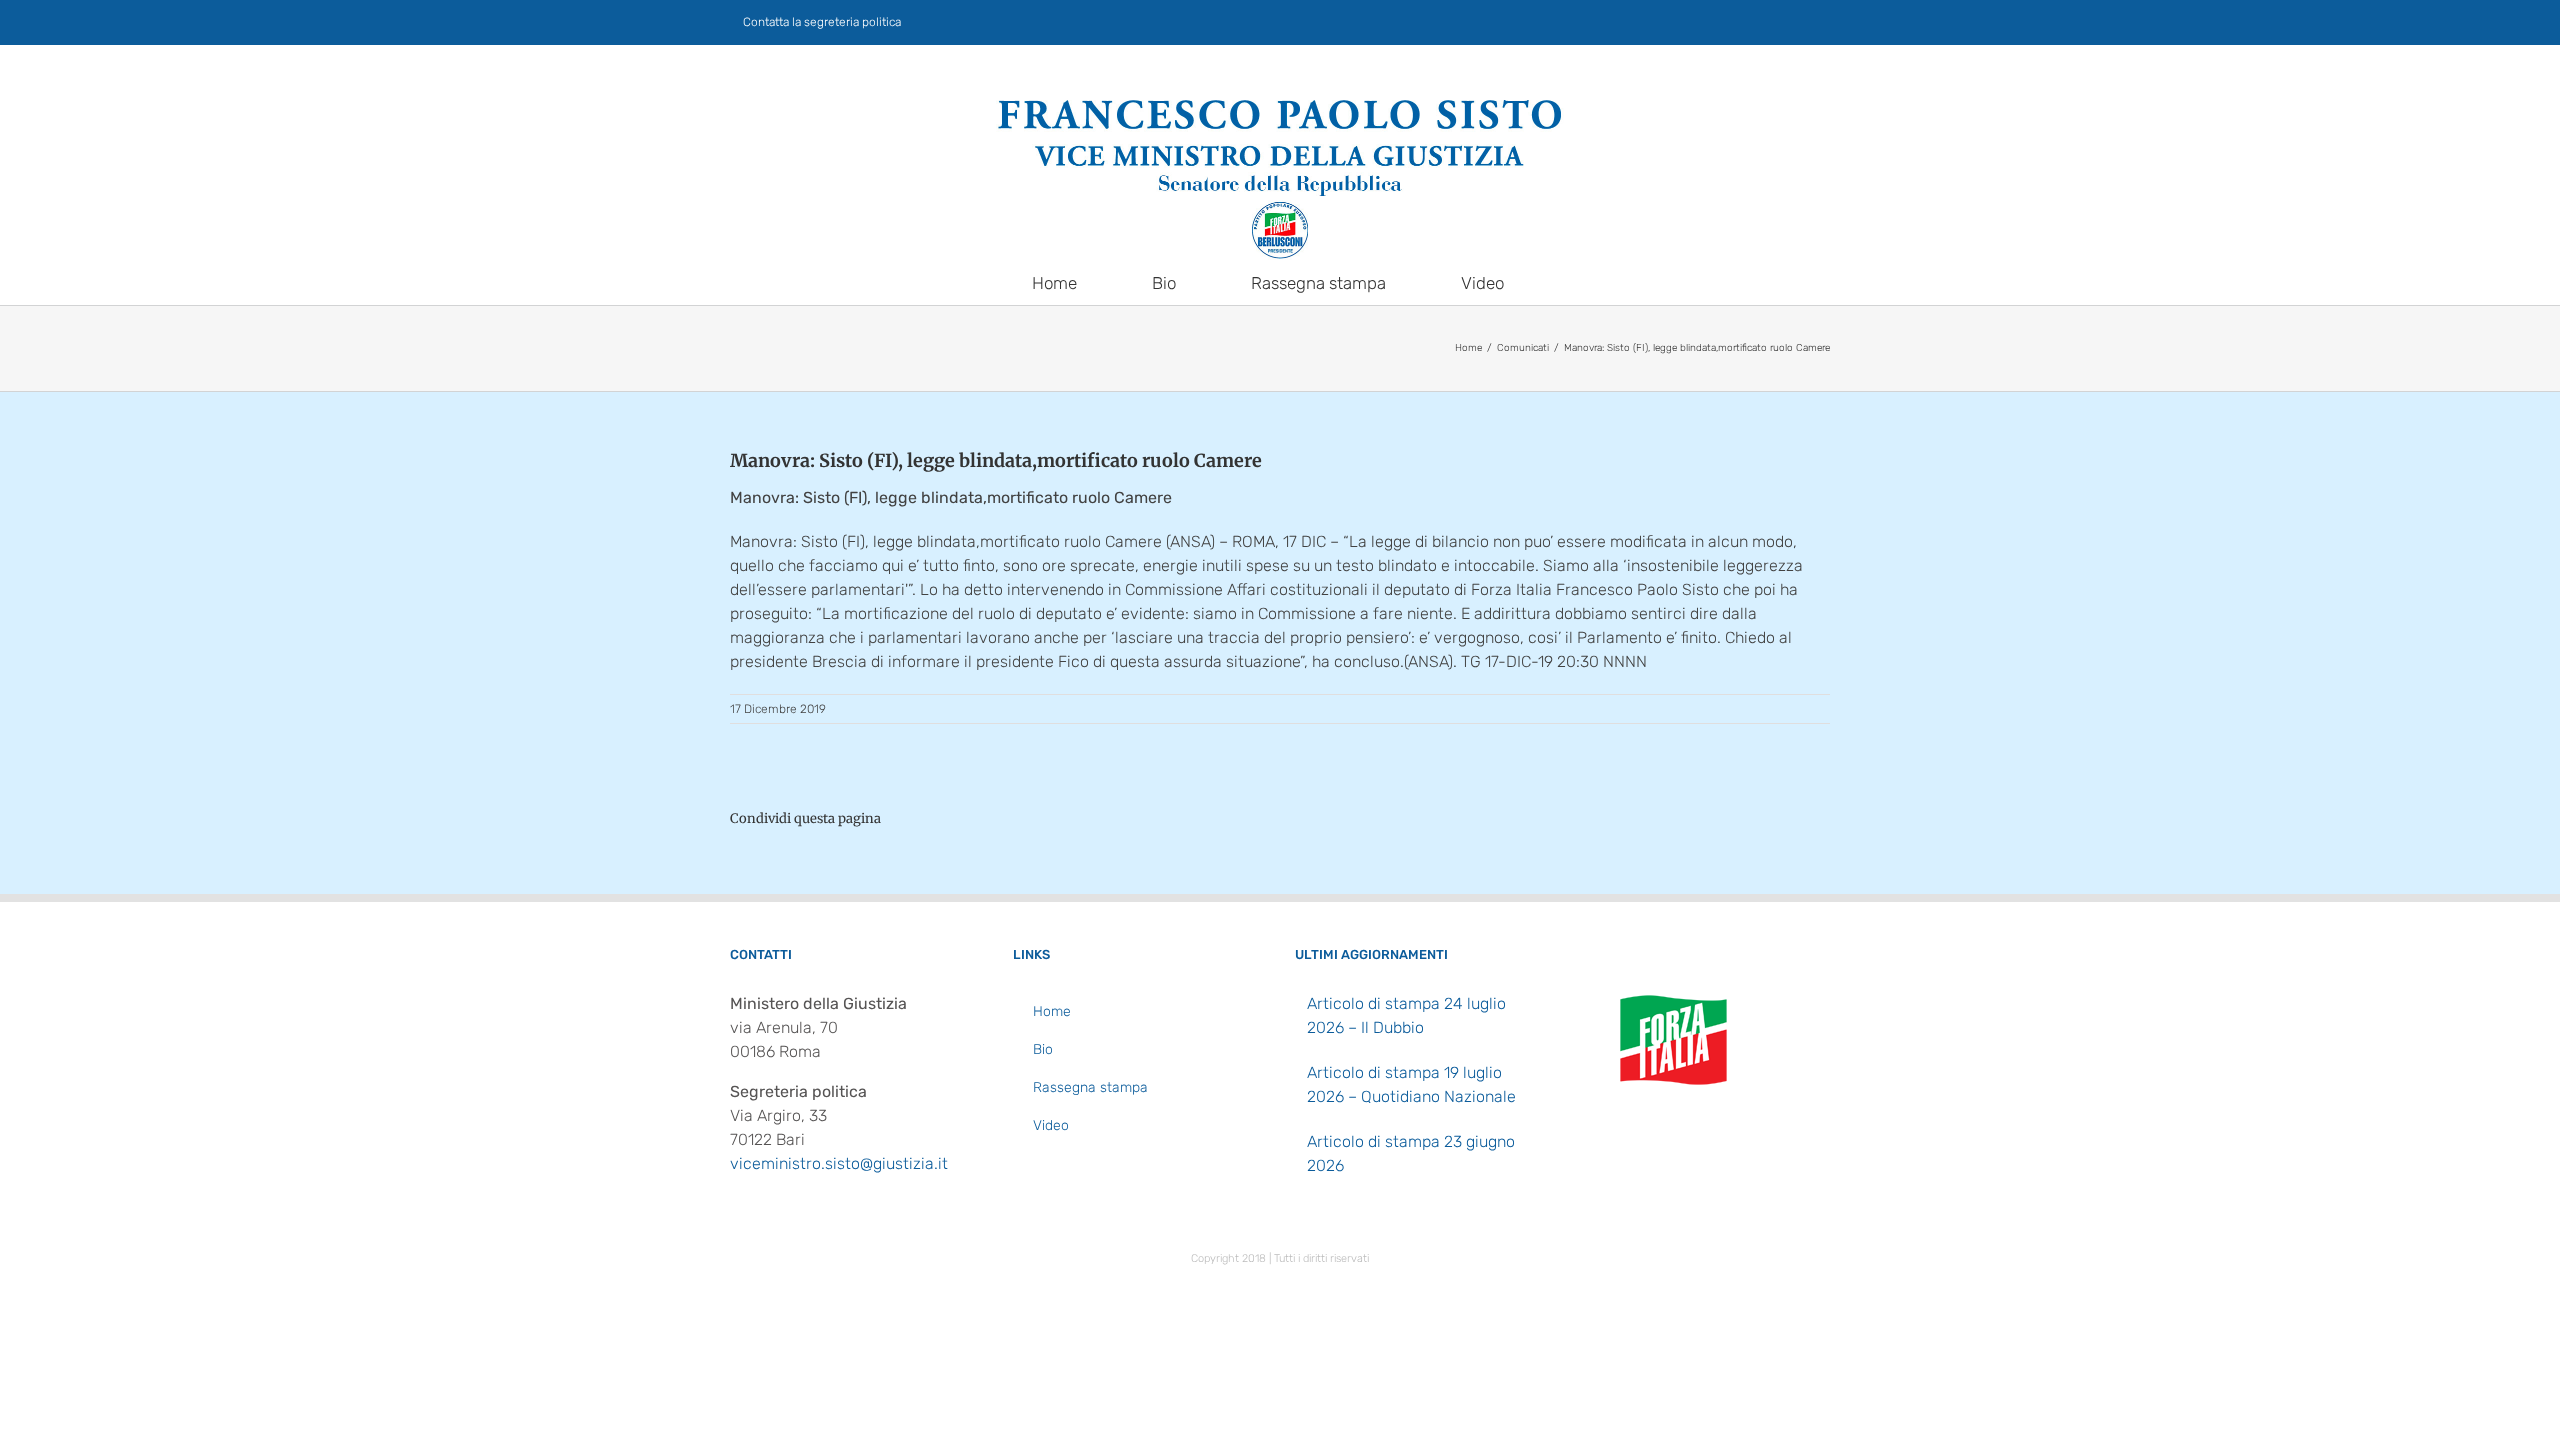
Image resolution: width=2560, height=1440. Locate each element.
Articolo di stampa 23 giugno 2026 (1411, 1153)
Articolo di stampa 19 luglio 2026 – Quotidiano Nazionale (1411, 1084)
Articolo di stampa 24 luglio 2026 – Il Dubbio (1406, 1015)
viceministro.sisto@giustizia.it (839, 1163)
